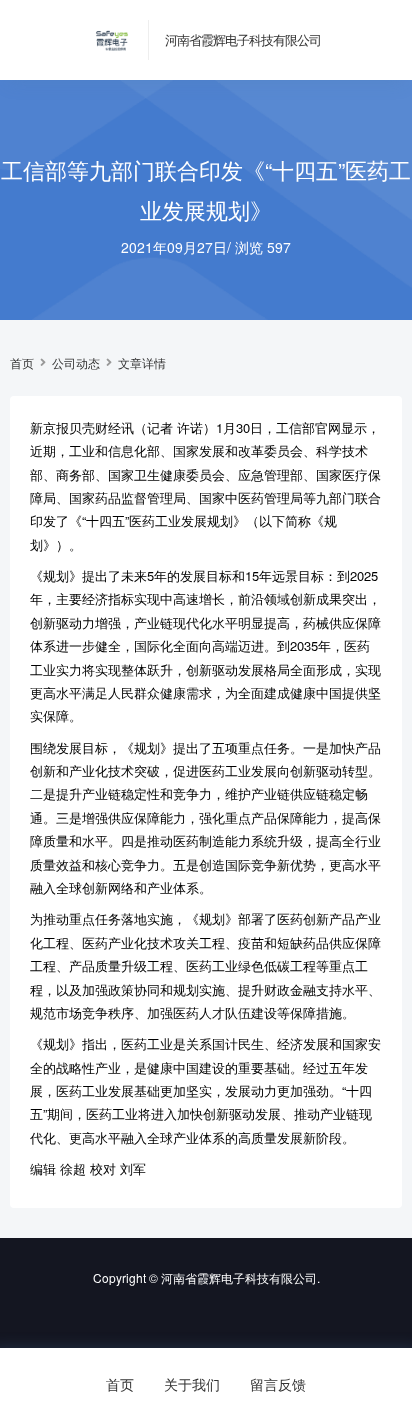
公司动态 (76, 363)
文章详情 (142, 363)
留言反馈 (278, 1384)
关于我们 (192, 1384)
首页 (22, 363)
